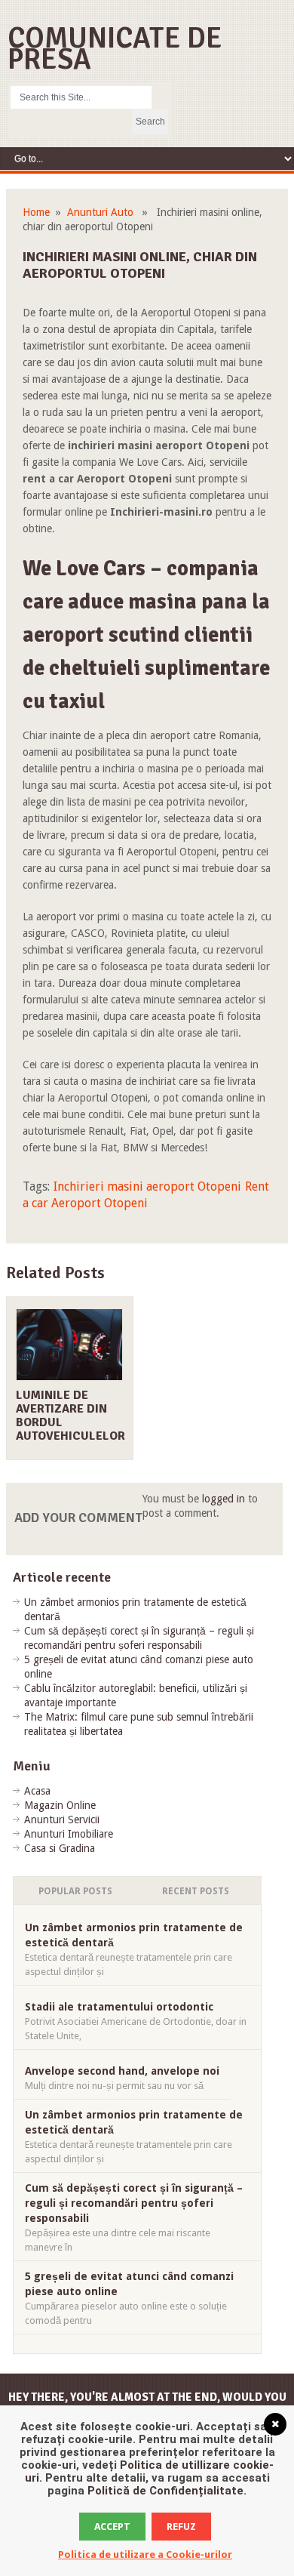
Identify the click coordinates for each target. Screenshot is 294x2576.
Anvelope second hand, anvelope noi (122, 2071)
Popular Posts (75, 1891)
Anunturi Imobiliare (69, 1834)
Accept (112, 2527)
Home (36, 212)
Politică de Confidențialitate (165, 2491)
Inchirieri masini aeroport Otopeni (147, 1186)
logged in (224, 1499)
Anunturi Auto (100, 212)
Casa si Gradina (60, 1848)
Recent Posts (196, 1891)
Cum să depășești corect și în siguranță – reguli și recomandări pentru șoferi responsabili (134, 2203)
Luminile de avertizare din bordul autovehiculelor (70, 1416)
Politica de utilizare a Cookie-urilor (145, 2554)
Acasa (37, 1791)
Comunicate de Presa (115, 49)
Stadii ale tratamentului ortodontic (119, 2007)
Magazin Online (60, 1805)
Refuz (181, 2527)
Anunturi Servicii (62, 1820)
